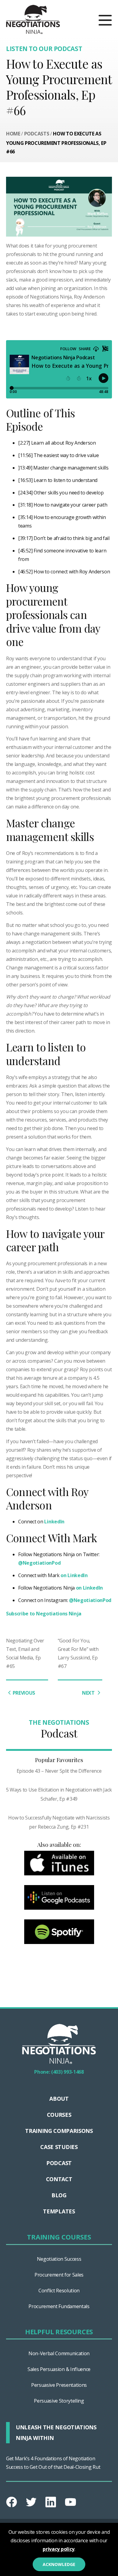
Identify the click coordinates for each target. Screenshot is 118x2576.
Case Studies (59, 2147)
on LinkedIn (74, 1575)
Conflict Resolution (59, 2291)
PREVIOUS (24, 1693)
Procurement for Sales (59, 2275)
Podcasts (37, 134)
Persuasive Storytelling (59, 2401)
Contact (59, 2179)
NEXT (89, 1693)
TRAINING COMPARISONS (59, 2131)
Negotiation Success (59, 2259)
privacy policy (59, 2549)
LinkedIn (54, 1522)
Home (13, 134)
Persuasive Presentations (59, 2385)
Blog (59, 2195)
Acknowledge (59, 2564)
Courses (59, 2115)
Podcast (59, 2163)
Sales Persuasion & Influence (59, 2369)
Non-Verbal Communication (59, 2353)
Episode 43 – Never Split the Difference (59, 1771)
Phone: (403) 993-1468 (59, 2072)
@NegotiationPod (39, 1563)
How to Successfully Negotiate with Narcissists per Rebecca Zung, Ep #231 (59, 1822)
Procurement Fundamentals (59, 2306)
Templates (59, 2211)
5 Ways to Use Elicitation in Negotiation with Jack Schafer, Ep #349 (59, 1794)
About (59, 2099)
